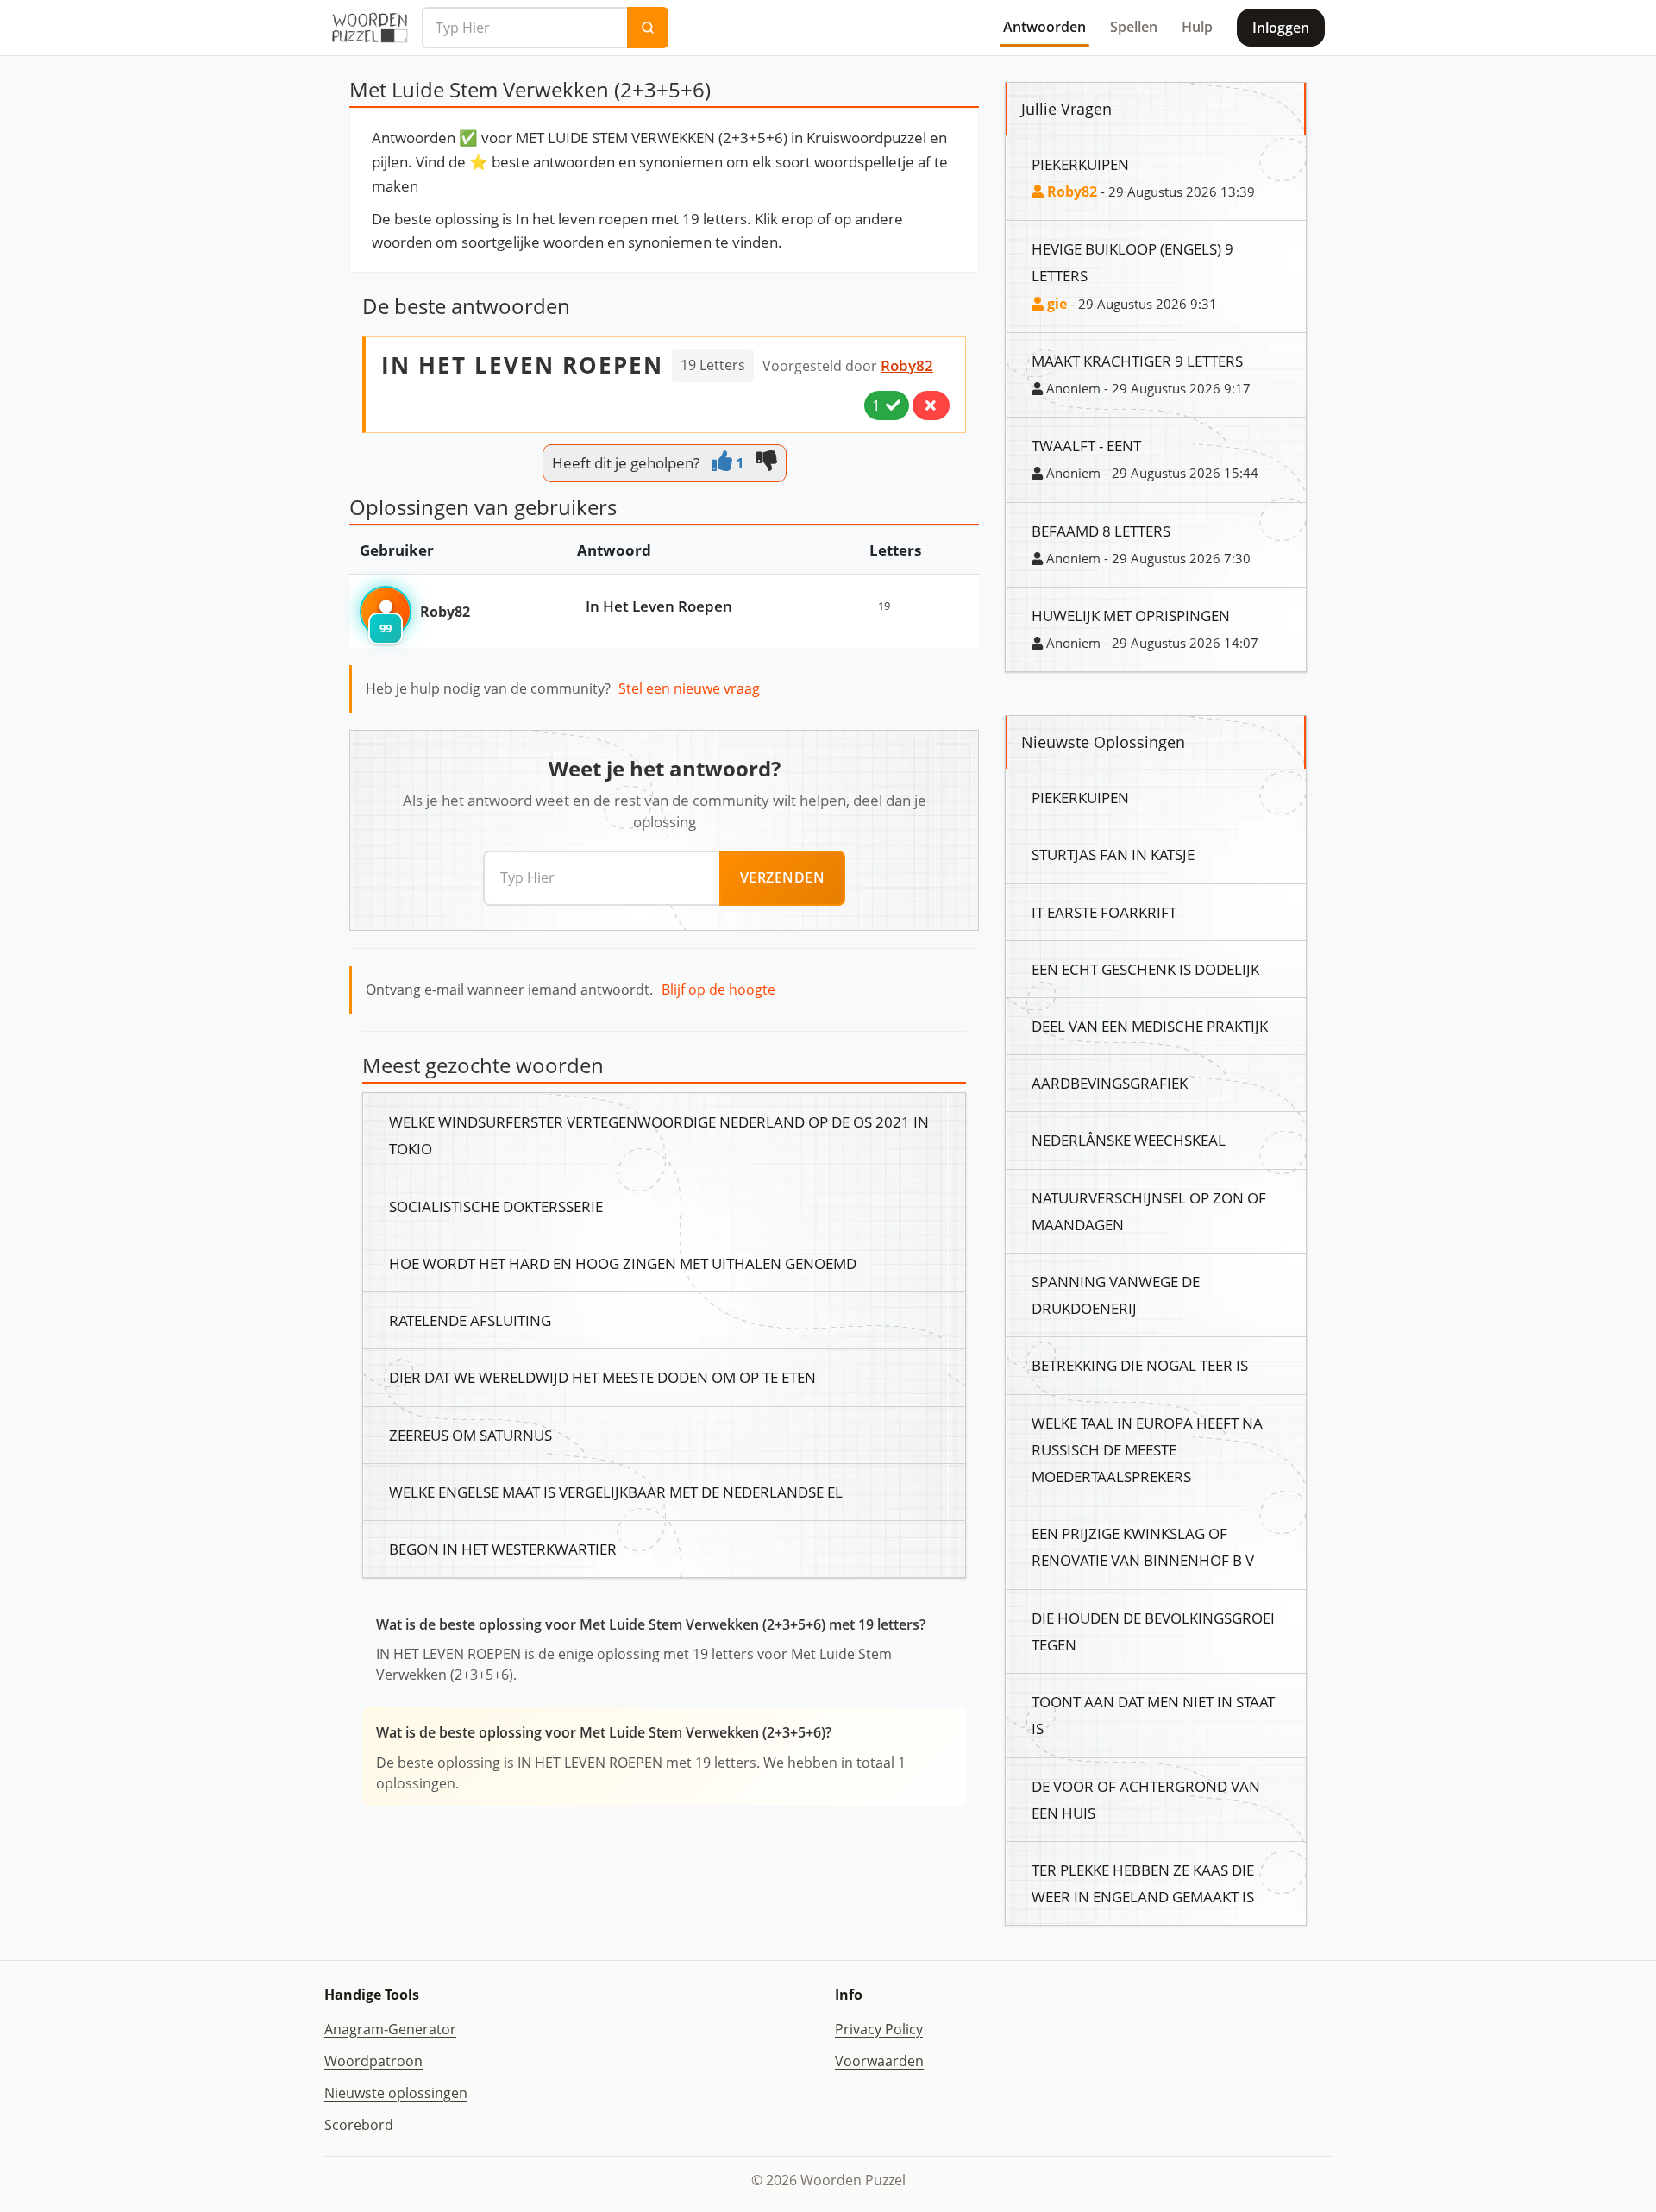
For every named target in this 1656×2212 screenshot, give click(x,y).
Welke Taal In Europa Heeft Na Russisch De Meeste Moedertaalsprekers (1147, 1449)
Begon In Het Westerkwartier (503, 1549)
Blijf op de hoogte (718, 990)
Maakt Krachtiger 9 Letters (1137, 361)
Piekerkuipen (1080, 164)
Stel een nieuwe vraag (689, 688)
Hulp (1197, 27)
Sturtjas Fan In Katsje (1113, 854)
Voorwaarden (879, 2061)
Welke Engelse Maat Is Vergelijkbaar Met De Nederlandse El (616, 1492)
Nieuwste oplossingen (396, 2093)
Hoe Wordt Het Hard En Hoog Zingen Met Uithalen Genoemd (623, 1263)
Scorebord (359, 2125)
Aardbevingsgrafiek (1110, 1083)
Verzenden (783, 877)
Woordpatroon (373, 2061)
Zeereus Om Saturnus (470, 1435)
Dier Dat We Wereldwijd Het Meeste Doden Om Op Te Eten (602, 1377)
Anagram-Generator (390, 2029)
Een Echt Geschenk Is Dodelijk (1145, 969)
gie (1055, 304)
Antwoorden (1044, 27)
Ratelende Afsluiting (470, 1320)
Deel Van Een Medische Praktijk (1150, 1026)
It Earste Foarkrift (1104, 912)
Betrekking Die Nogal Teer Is (1140, 1365)
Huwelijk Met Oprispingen (1131, 615)
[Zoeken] (648, 28)
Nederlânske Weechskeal (1129, 1140)
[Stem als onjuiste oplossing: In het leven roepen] (931, 405)
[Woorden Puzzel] (370, 28)
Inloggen (1281, 28)
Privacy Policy (879, 2029)
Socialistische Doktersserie (496, 1206)
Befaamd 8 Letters (1101, 531)
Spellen (1134, 27)
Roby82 (907, 365)
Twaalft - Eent (1086, 445)
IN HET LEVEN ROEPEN (522, 365)
